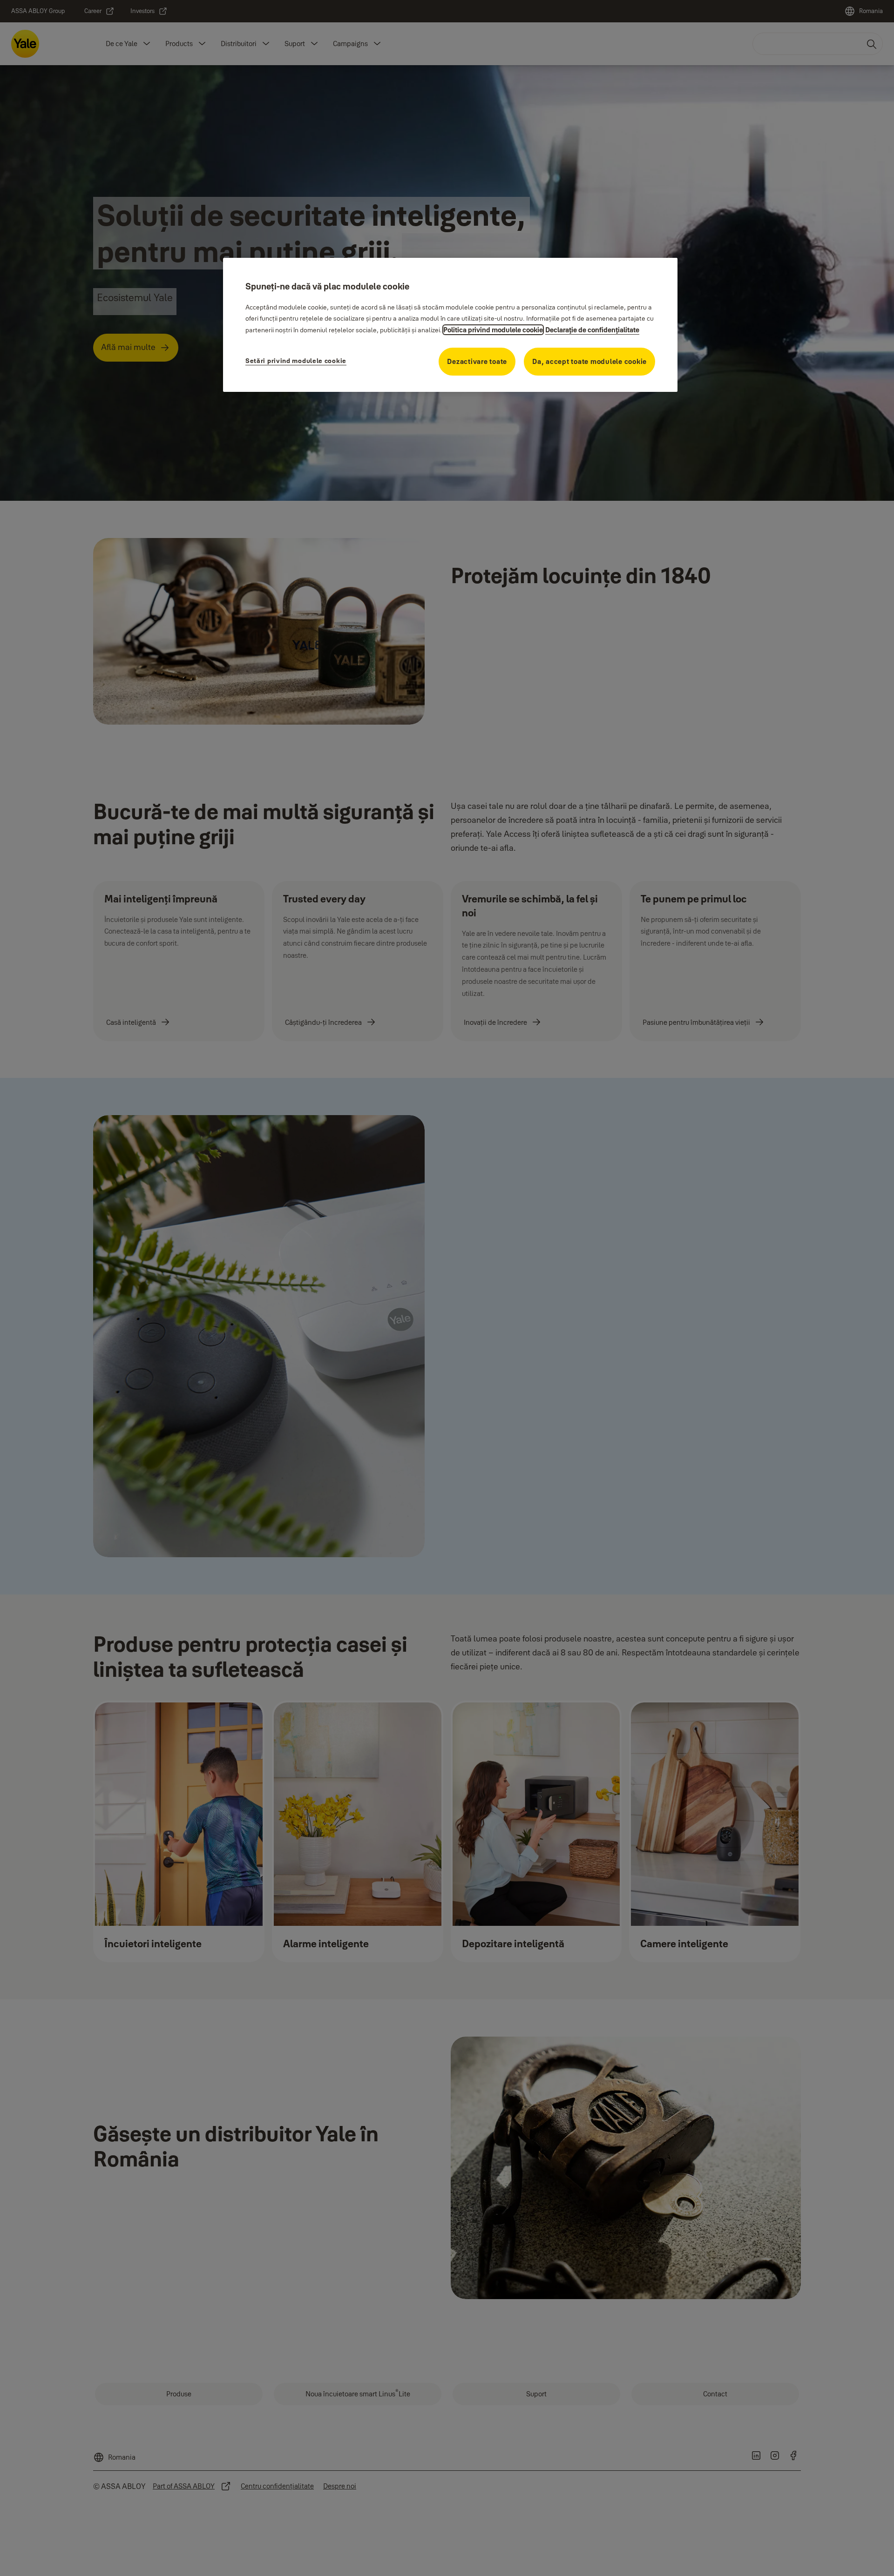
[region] (450, 325)
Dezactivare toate (477, 361)
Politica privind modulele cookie (493, 330)
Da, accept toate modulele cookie (589, 361)
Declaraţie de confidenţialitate (592, 330)
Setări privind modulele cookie (296, 361)
